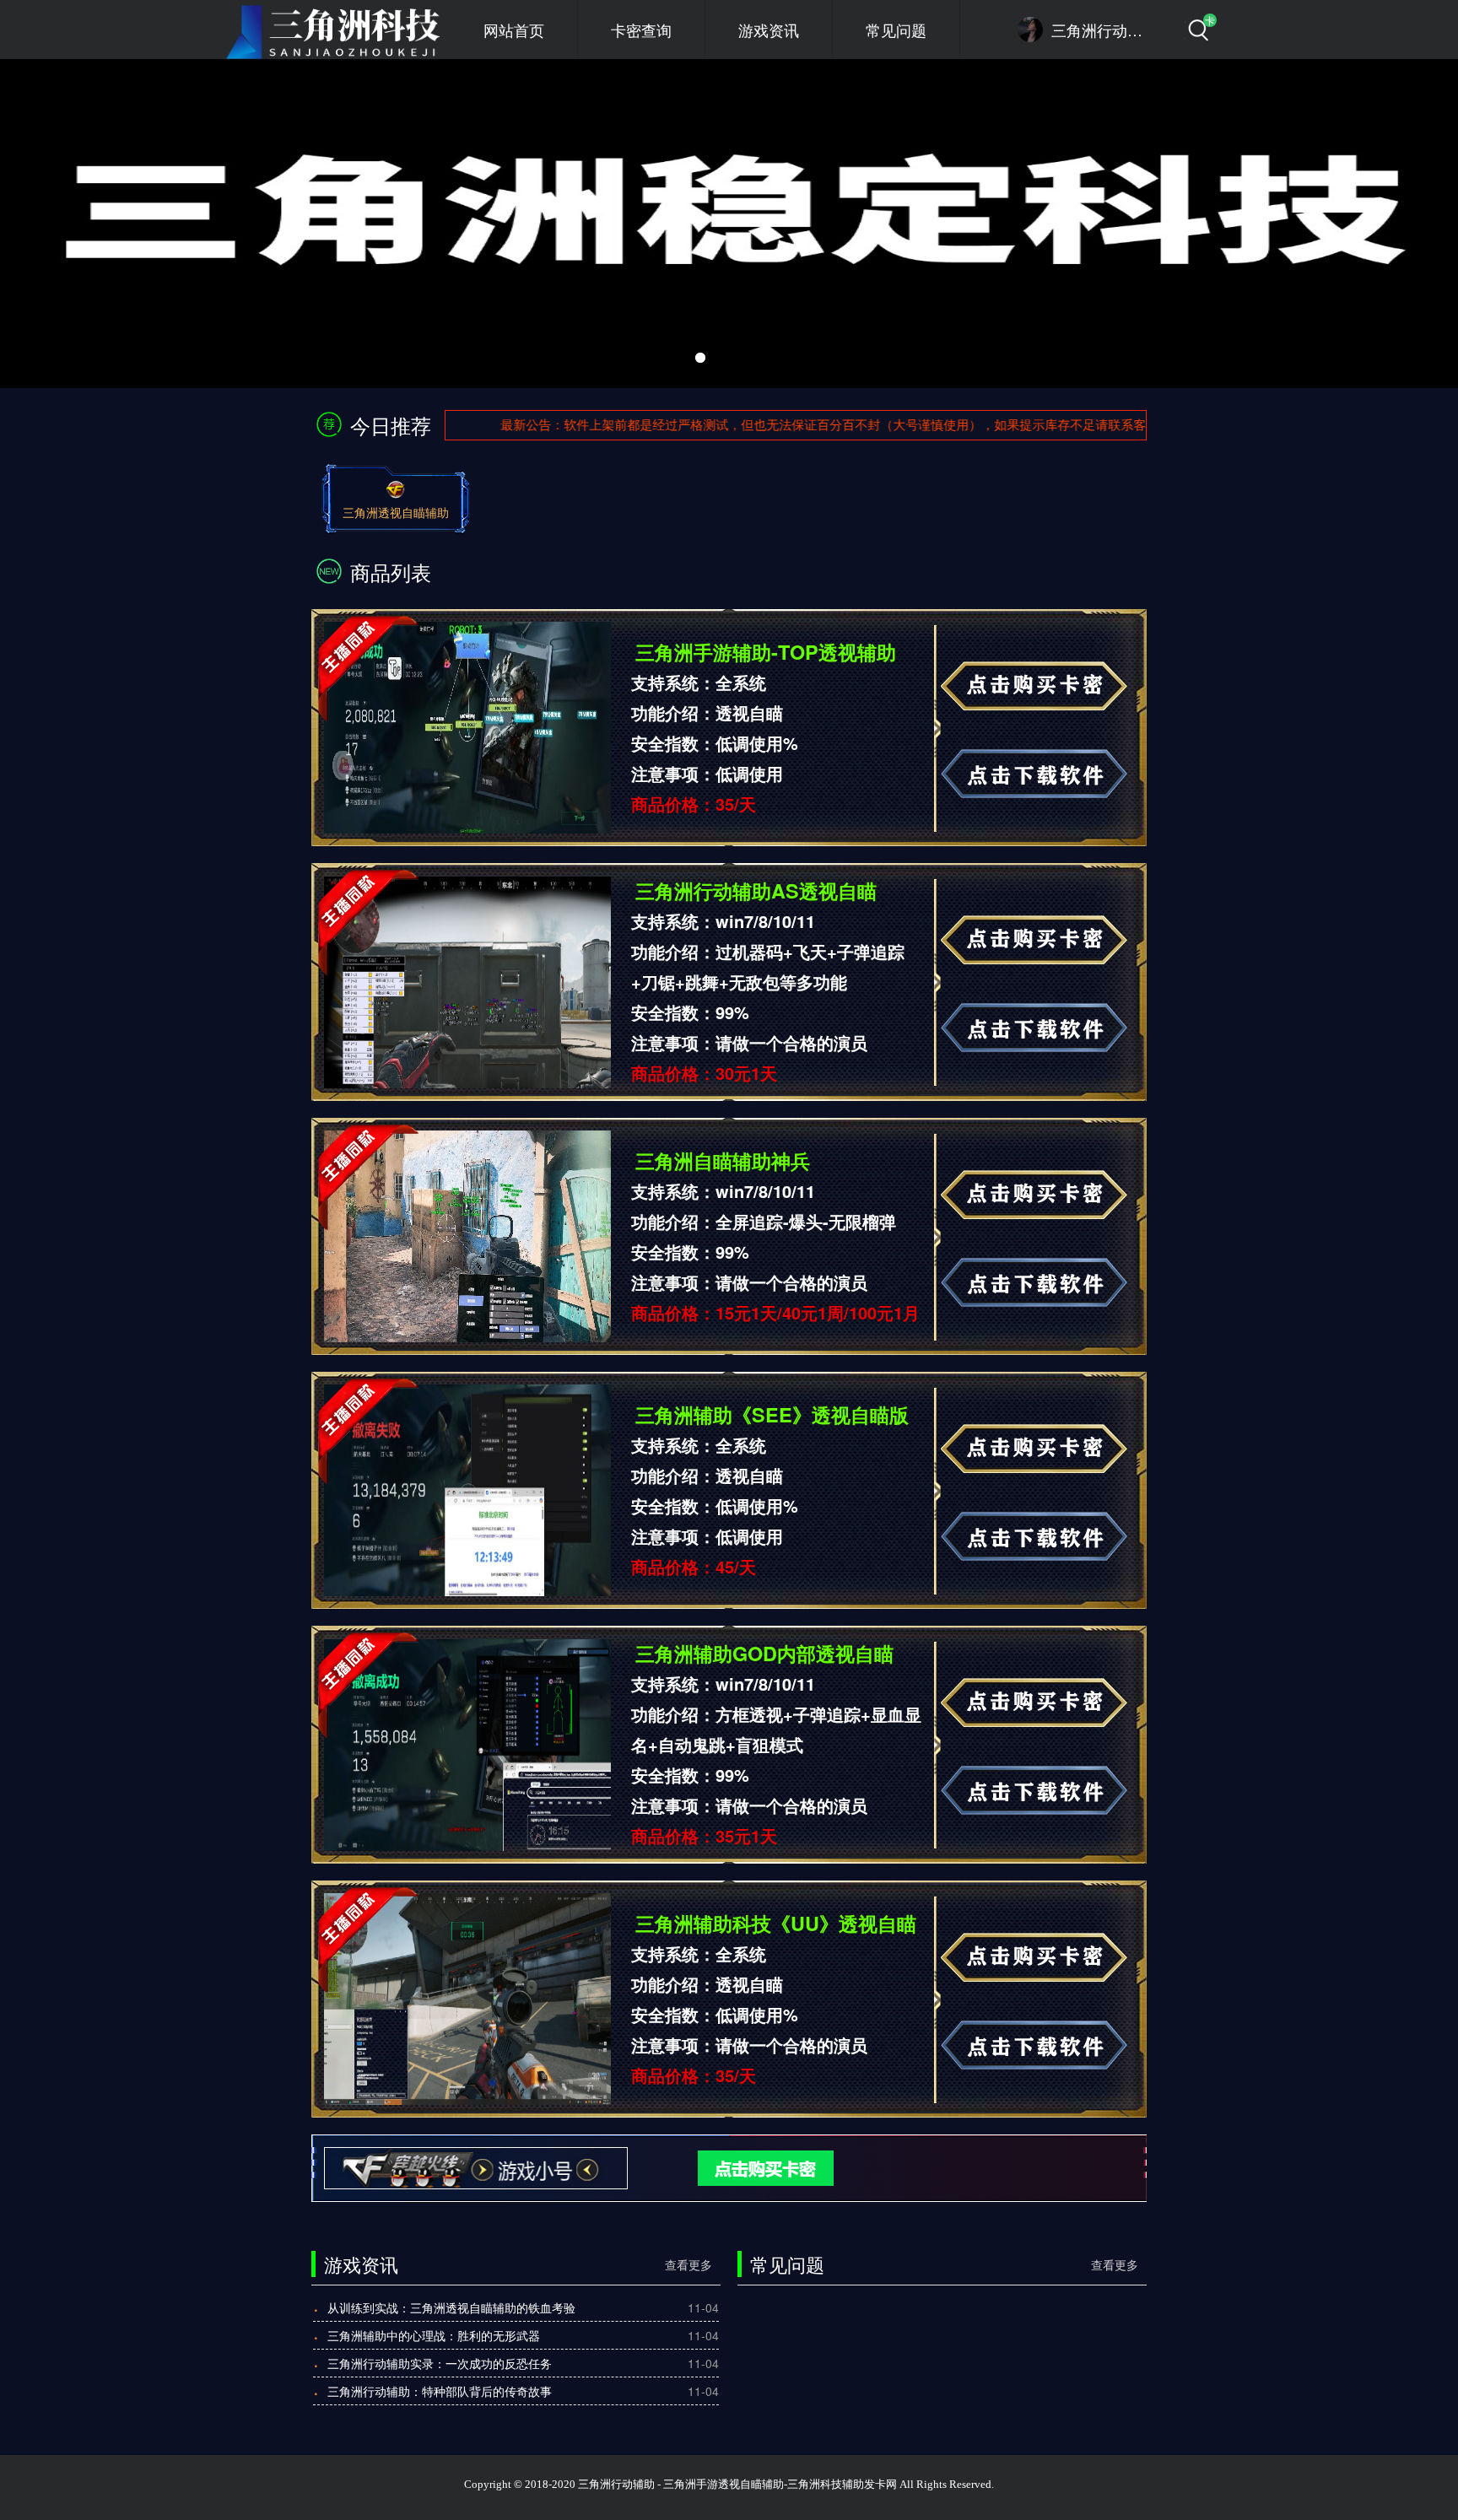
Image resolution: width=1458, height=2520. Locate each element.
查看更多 (688, 2264)
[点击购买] (738, 2167)
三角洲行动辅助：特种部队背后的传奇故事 (440, 2391)
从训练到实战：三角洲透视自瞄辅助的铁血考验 (451, 2307)
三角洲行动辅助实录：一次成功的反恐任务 (440, 2363)
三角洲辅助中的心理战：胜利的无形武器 (434, 2335)
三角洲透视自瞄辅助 (396, 512)
